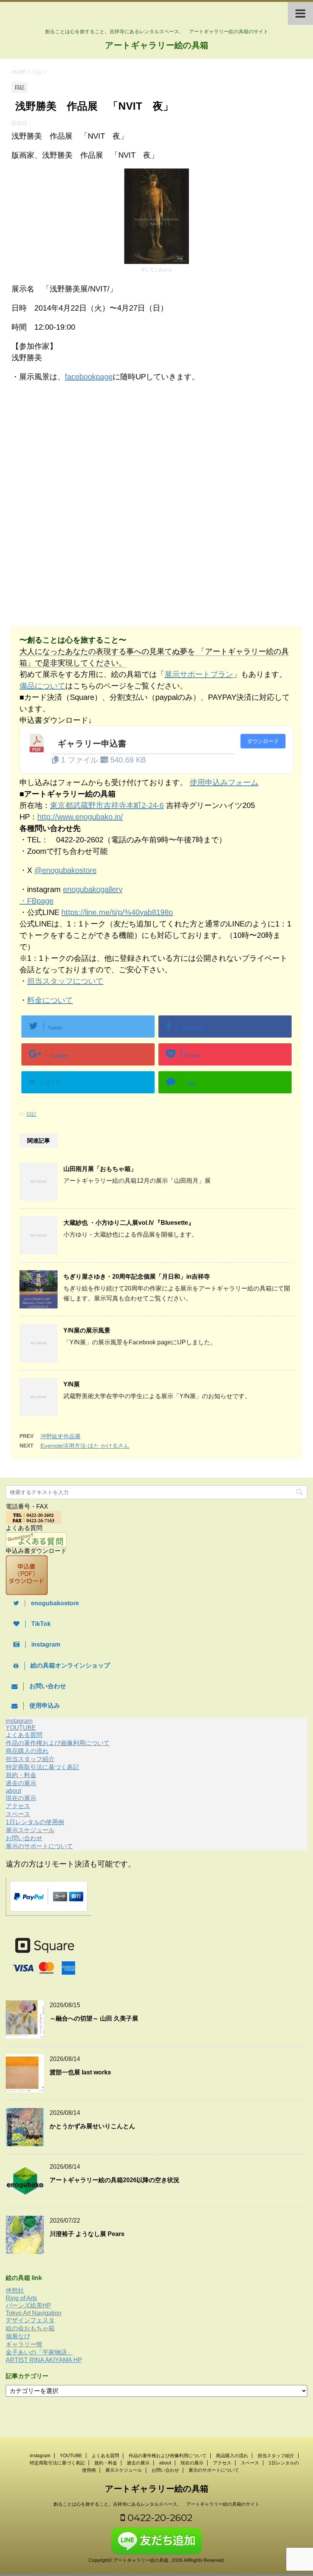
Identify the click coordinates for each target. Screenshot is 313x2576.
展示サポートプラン (199, 674)
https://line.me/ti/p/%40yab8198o (117, 912)
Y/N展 (72, 1384)
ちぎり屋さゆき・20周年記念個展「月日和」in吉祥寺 (137, 1277)
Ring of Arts (21, 2298)
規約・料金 (21, 1775)
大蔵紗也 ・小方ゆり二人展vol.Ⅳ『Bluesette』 (129, 1223)
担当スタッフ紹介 (30, 1759)
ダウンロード (263, 741)
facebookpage (89, 377)
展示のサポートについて (39, 1846)
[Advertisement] (76, 451)
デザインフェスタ (30, 2320)
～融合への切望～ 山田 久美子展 (94, 2018)
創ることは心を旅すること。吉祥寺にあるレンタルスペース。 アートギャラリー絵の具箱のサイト (156, 2504)
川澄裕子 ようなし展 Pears (87, 2234)
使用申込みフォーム (224, 782)
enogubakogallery (93, 889)
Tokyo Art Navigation (34, 2313)
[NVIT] (156, 260)
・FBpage (36, 901)
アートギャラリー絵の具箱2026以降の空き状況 (115, 2180)
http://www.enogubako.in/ (80, 817)
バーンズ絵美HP (28, 2305)
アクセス (18, 1806)
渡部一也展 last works (80, 2072)
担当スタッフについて (65, 981)
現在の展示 (21, 1798)
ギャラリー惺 (24, 2344)
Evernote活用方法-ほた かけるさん (85, 1446)
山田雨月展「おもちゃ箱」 (100, 1169)
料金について (50, 1000)
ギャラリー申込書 (92, 744)
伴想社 (15, 2290)
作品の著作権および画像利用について (58, 1743)
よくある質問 (24, 1735)
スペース (18, 1814)
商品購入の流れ (27, 1751)
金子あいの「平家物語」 (39, 2352)
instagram (19, 1721)
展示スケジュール (30, 1830)
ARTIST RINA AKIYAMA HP (44, 2360)
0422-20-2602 (159, 2518)
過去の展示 (21, 1783)
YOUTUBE (21, 1728)
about (13, 1791)
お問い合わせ (24, 1838)
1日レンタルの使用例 (35, 1822)
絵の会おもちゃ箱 (30, 2328)
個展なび (18, 2336)
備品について (42, 686)
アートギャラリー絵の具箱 (157, 45)
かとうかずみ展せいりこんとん (92, 2126)
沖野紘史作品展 (61, 1436)
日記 (31, 1114)
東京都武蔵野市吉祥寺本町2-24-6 (107, 805)
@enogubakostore (65, 870)
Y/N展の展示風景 (87, 1330)
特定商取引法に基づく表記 (42, 1767)
